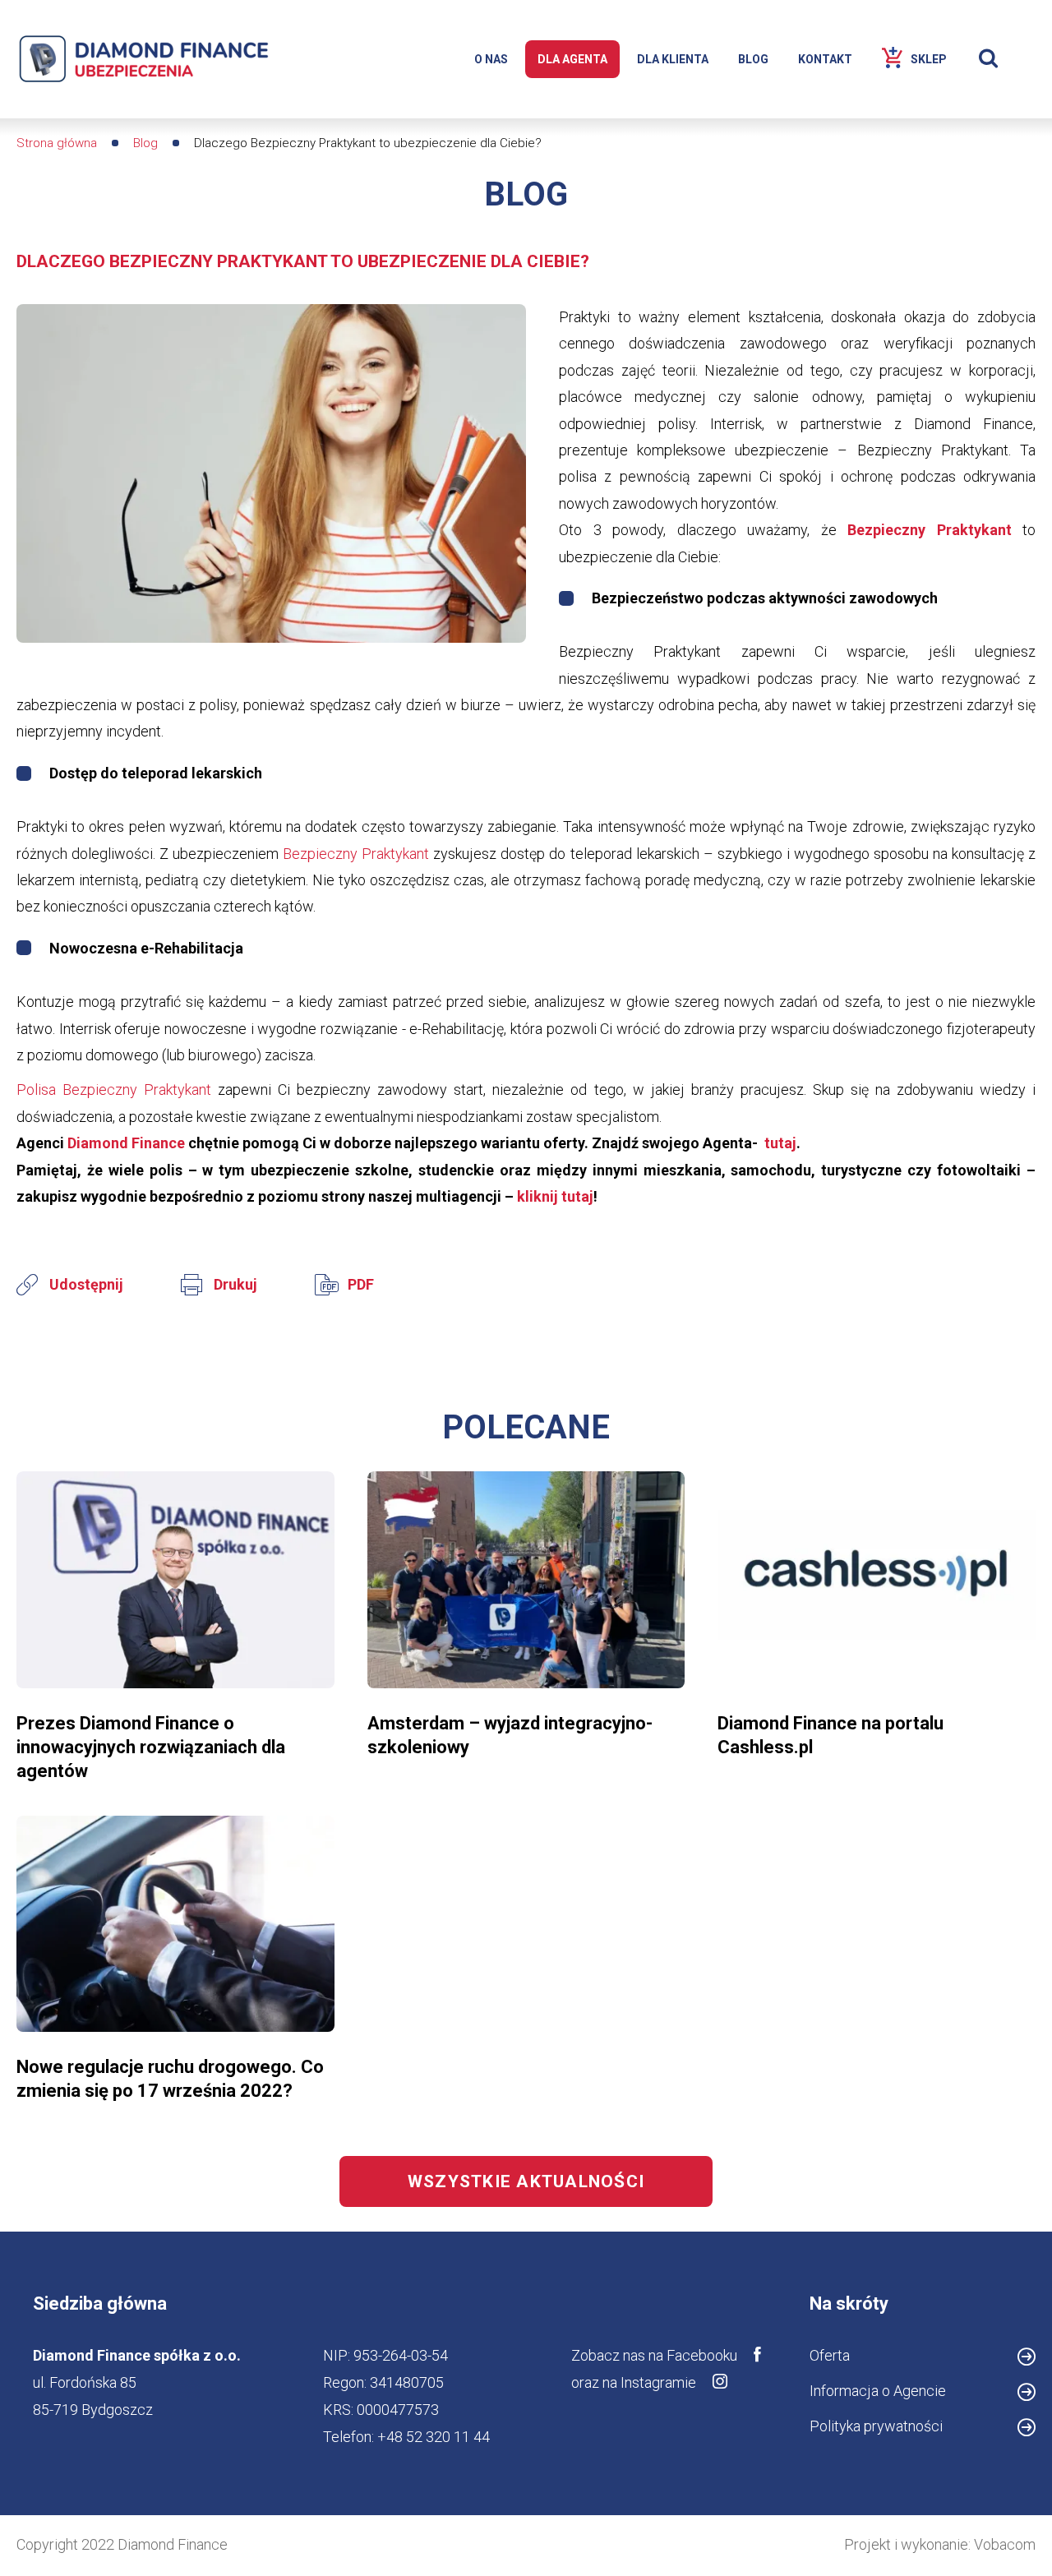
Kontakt (825, 59)
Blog (145, 143)
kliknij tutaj (555, 1196)
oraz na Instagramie (634, 2382)
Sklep (929, 59)
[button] (271, 473)
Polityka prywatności (876, 2426)
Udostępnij (86, 1284)
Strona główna (57, 143)
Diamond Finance (128, 1143)
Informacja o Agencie (878, 2391)
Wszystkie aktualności (526, 2181)
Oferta (830, 2355)
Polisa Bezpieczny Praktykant (114, 1089)
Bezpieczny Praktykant (930, 530)
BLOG (753, 59)
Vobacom (1005, 2544)
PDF (361, 1284)
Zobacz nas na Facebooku (654, 2355)
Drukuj (235, 1284)
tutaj (779, 1143)
